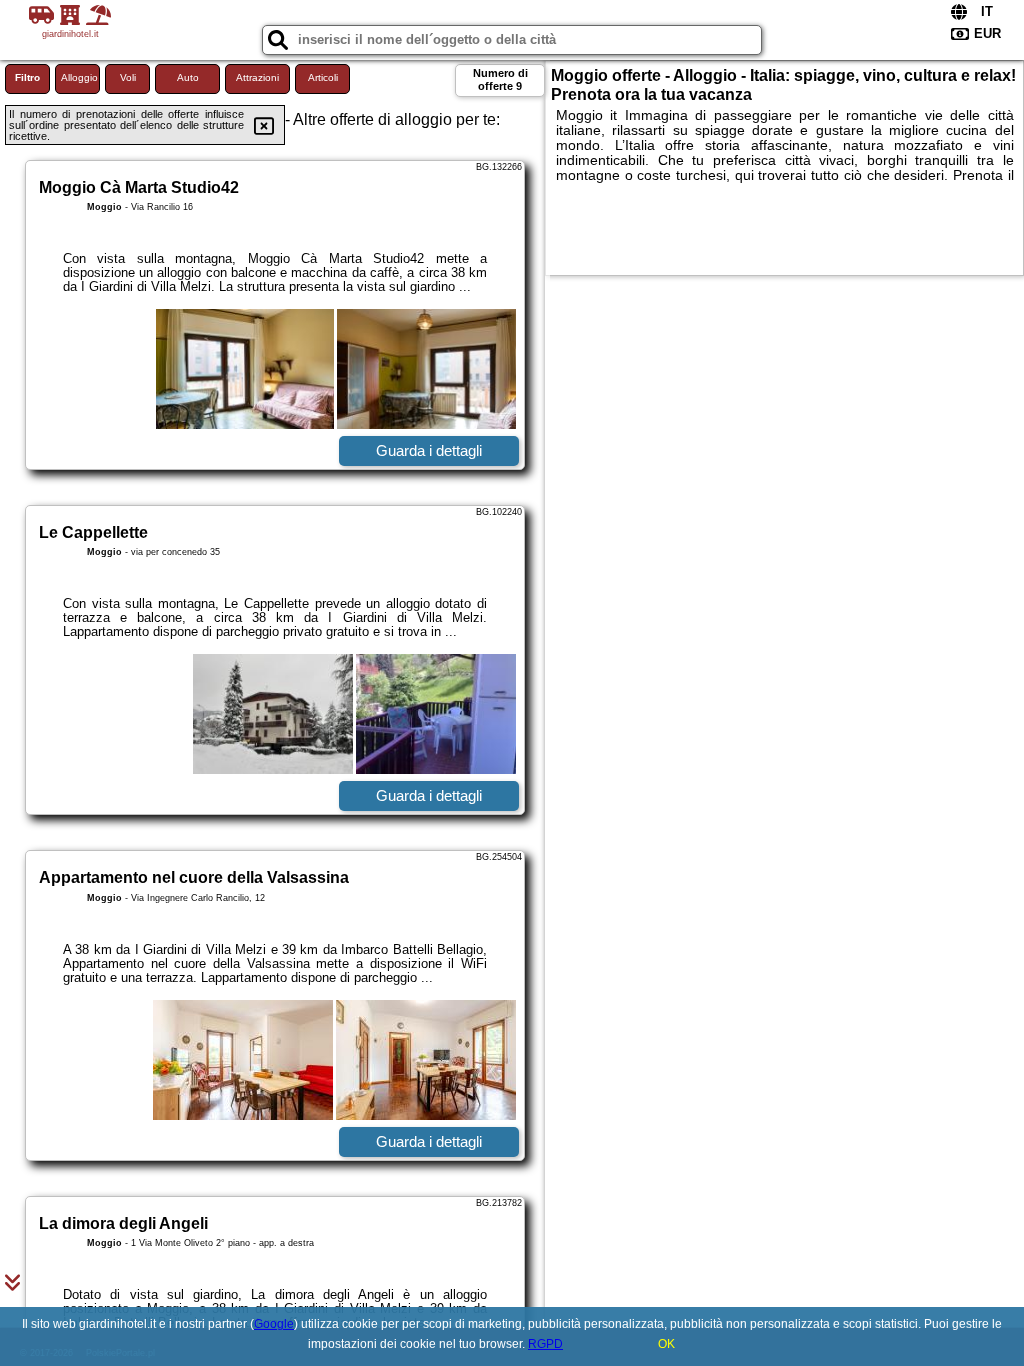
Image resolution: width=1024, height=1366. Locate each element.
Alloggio (79, 77)
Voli (128, 77)
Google (274, 1324)
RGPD (545, 1344)
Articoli (323, 77)
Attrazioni (257, 77)
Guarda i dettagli (429, 450)
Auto (188, 77)
